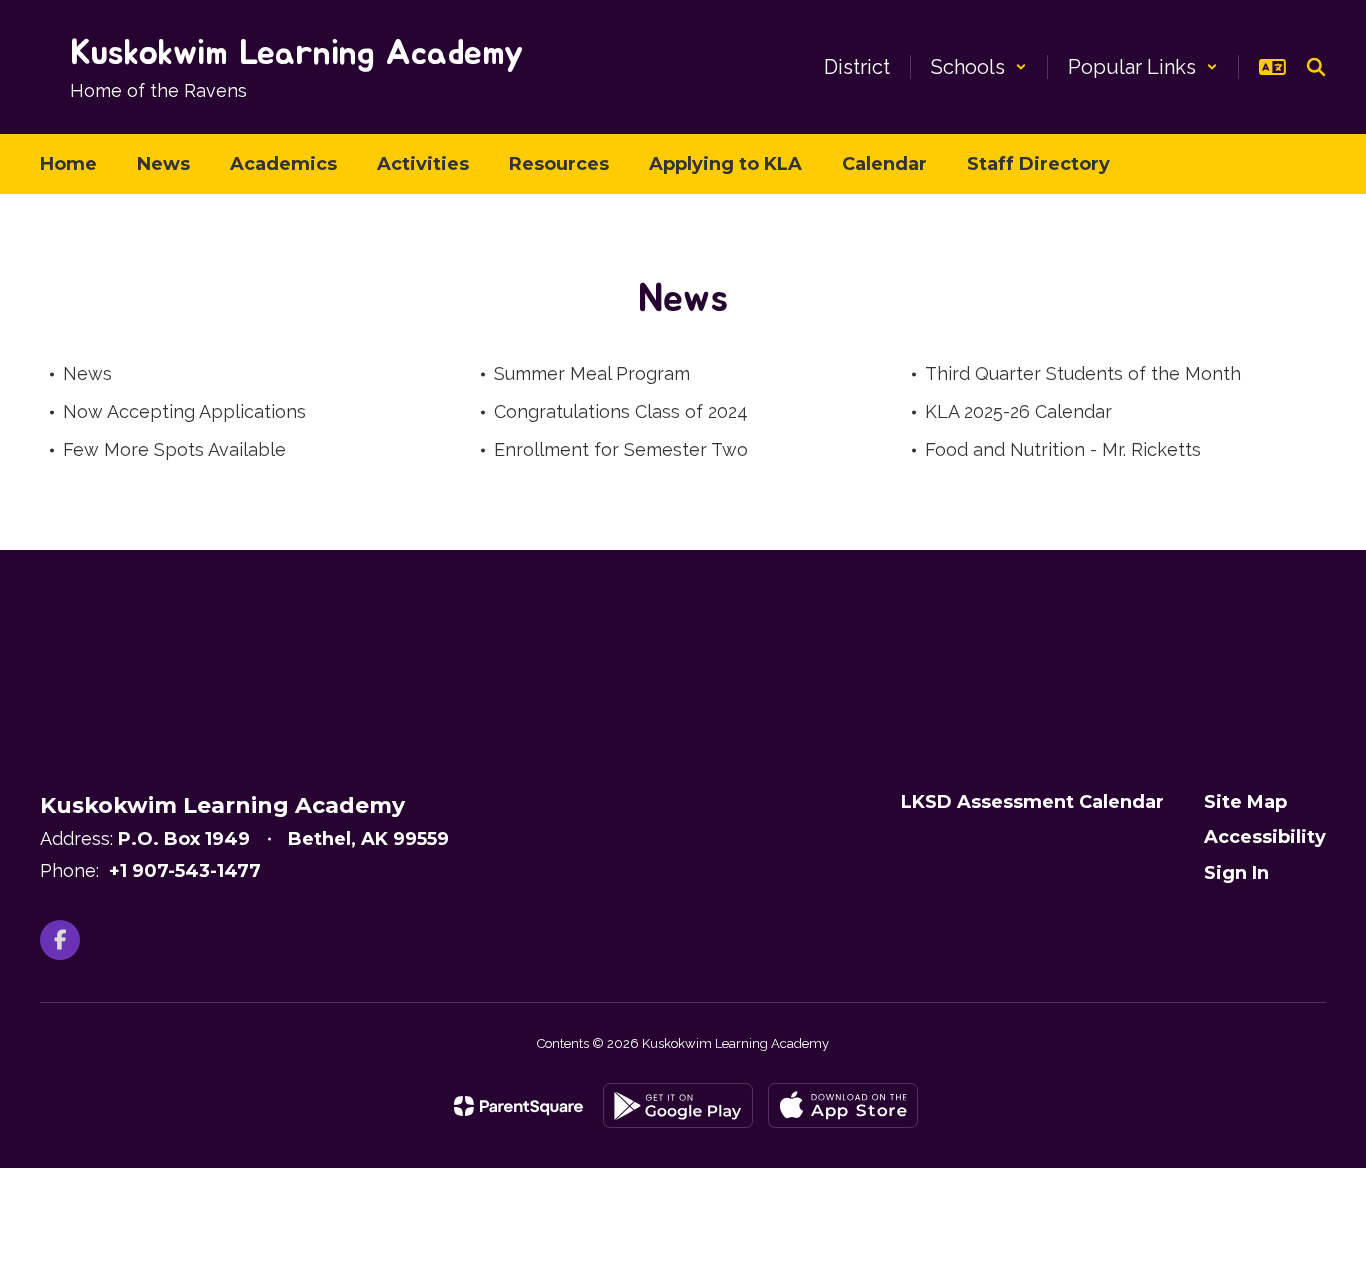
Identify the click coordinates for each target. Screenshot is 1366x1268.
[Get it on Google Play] (678, 1105)
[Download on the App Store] (843, 1105)
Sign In (1236, 873)
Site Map (1245, 802)
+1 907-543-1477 (185, 871)
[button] (979, 67)
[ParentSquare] (518, 1106)
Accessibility (1265, 837)
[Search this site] (1316, 67)
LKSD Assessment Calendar (1032, 802)
